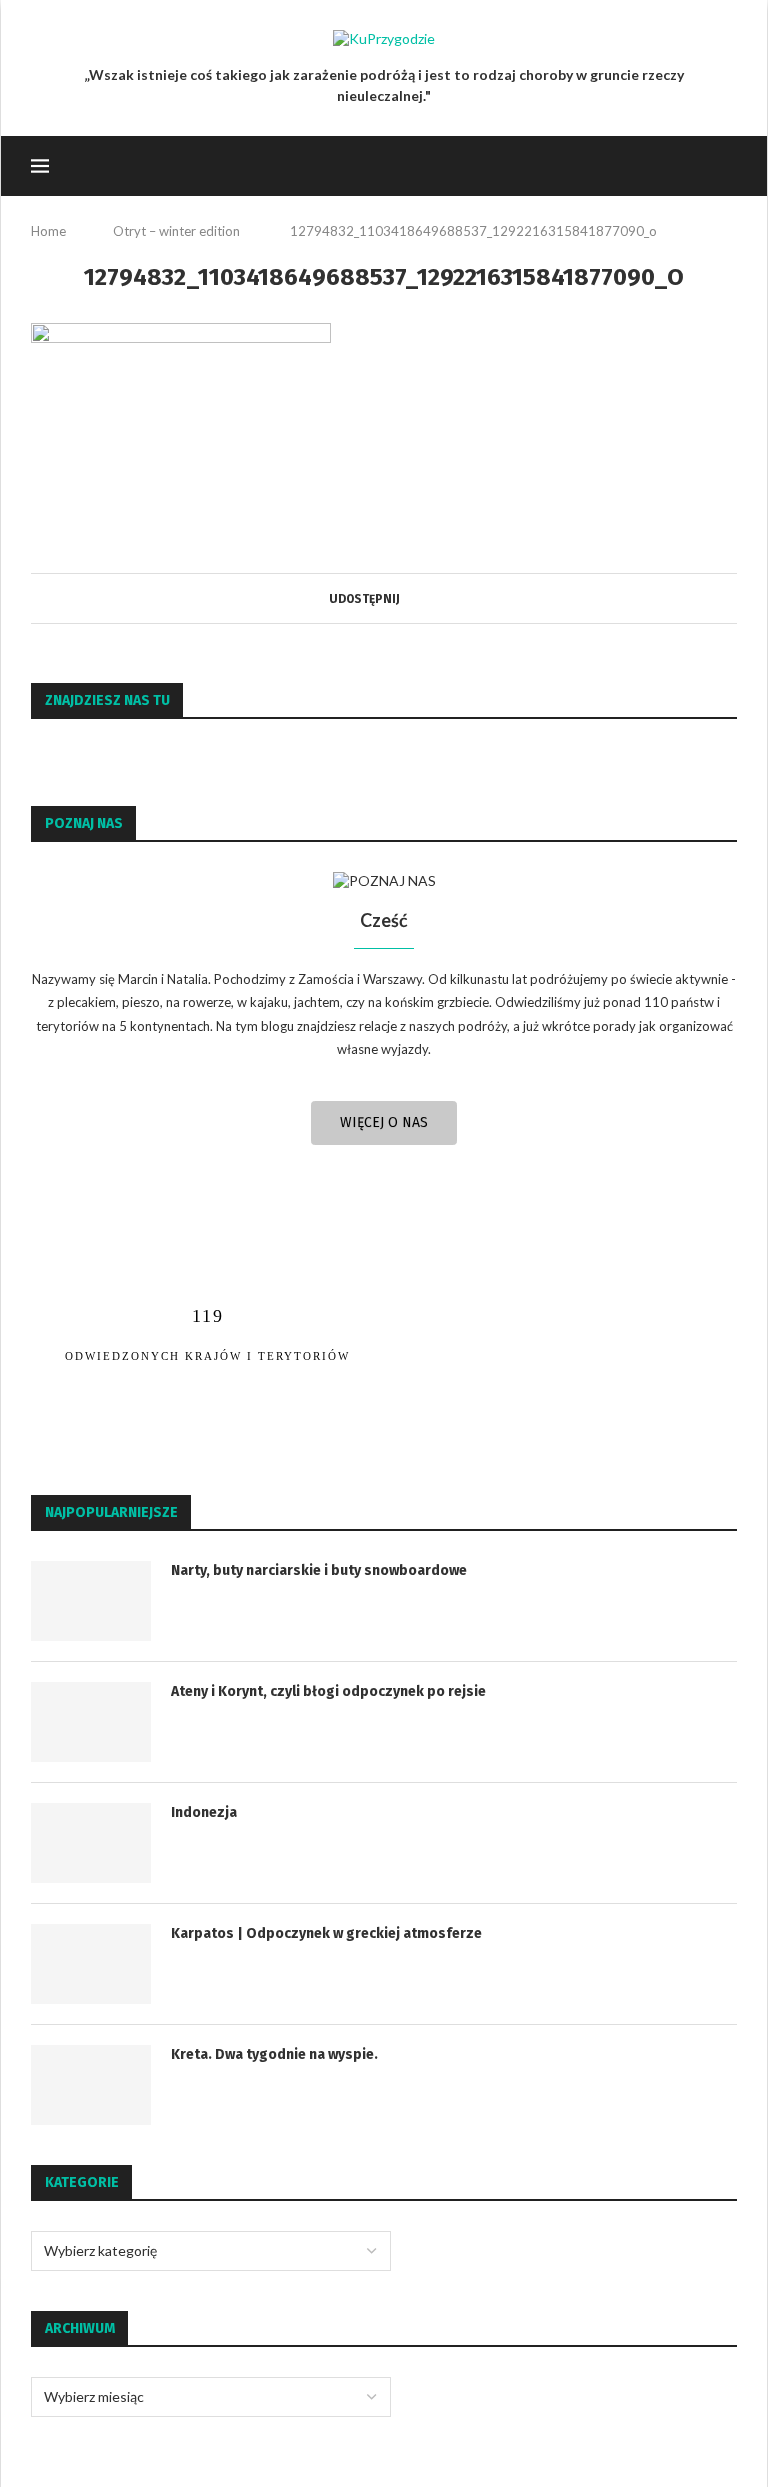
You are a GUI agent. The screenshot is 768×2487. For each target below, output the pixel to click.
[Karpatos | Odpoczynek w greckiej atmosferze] (91, 1964)
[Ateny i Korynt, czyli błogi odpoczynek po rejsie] (91, 1722)
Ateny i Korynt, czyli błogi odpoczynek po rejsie (328, 1691)
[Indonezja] (91, 1843)
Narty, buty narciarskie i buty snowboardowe (319, 1570)
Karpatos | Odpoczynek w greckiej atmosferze (326, 1933)
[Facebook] (654, 166)
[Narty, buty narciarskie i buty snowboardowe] (91, 1601)
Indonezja (204, 1812)
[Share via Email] (426, 598)
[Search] (727, 166)
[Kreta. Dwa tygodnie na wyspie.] (91, 2085)
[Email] (696, 166)
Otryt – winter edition (176, 231)
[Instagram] (675, 166)
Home (48, 231)
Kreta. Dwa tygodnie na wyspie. (274, 2054)
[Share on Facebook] (407, 598)
